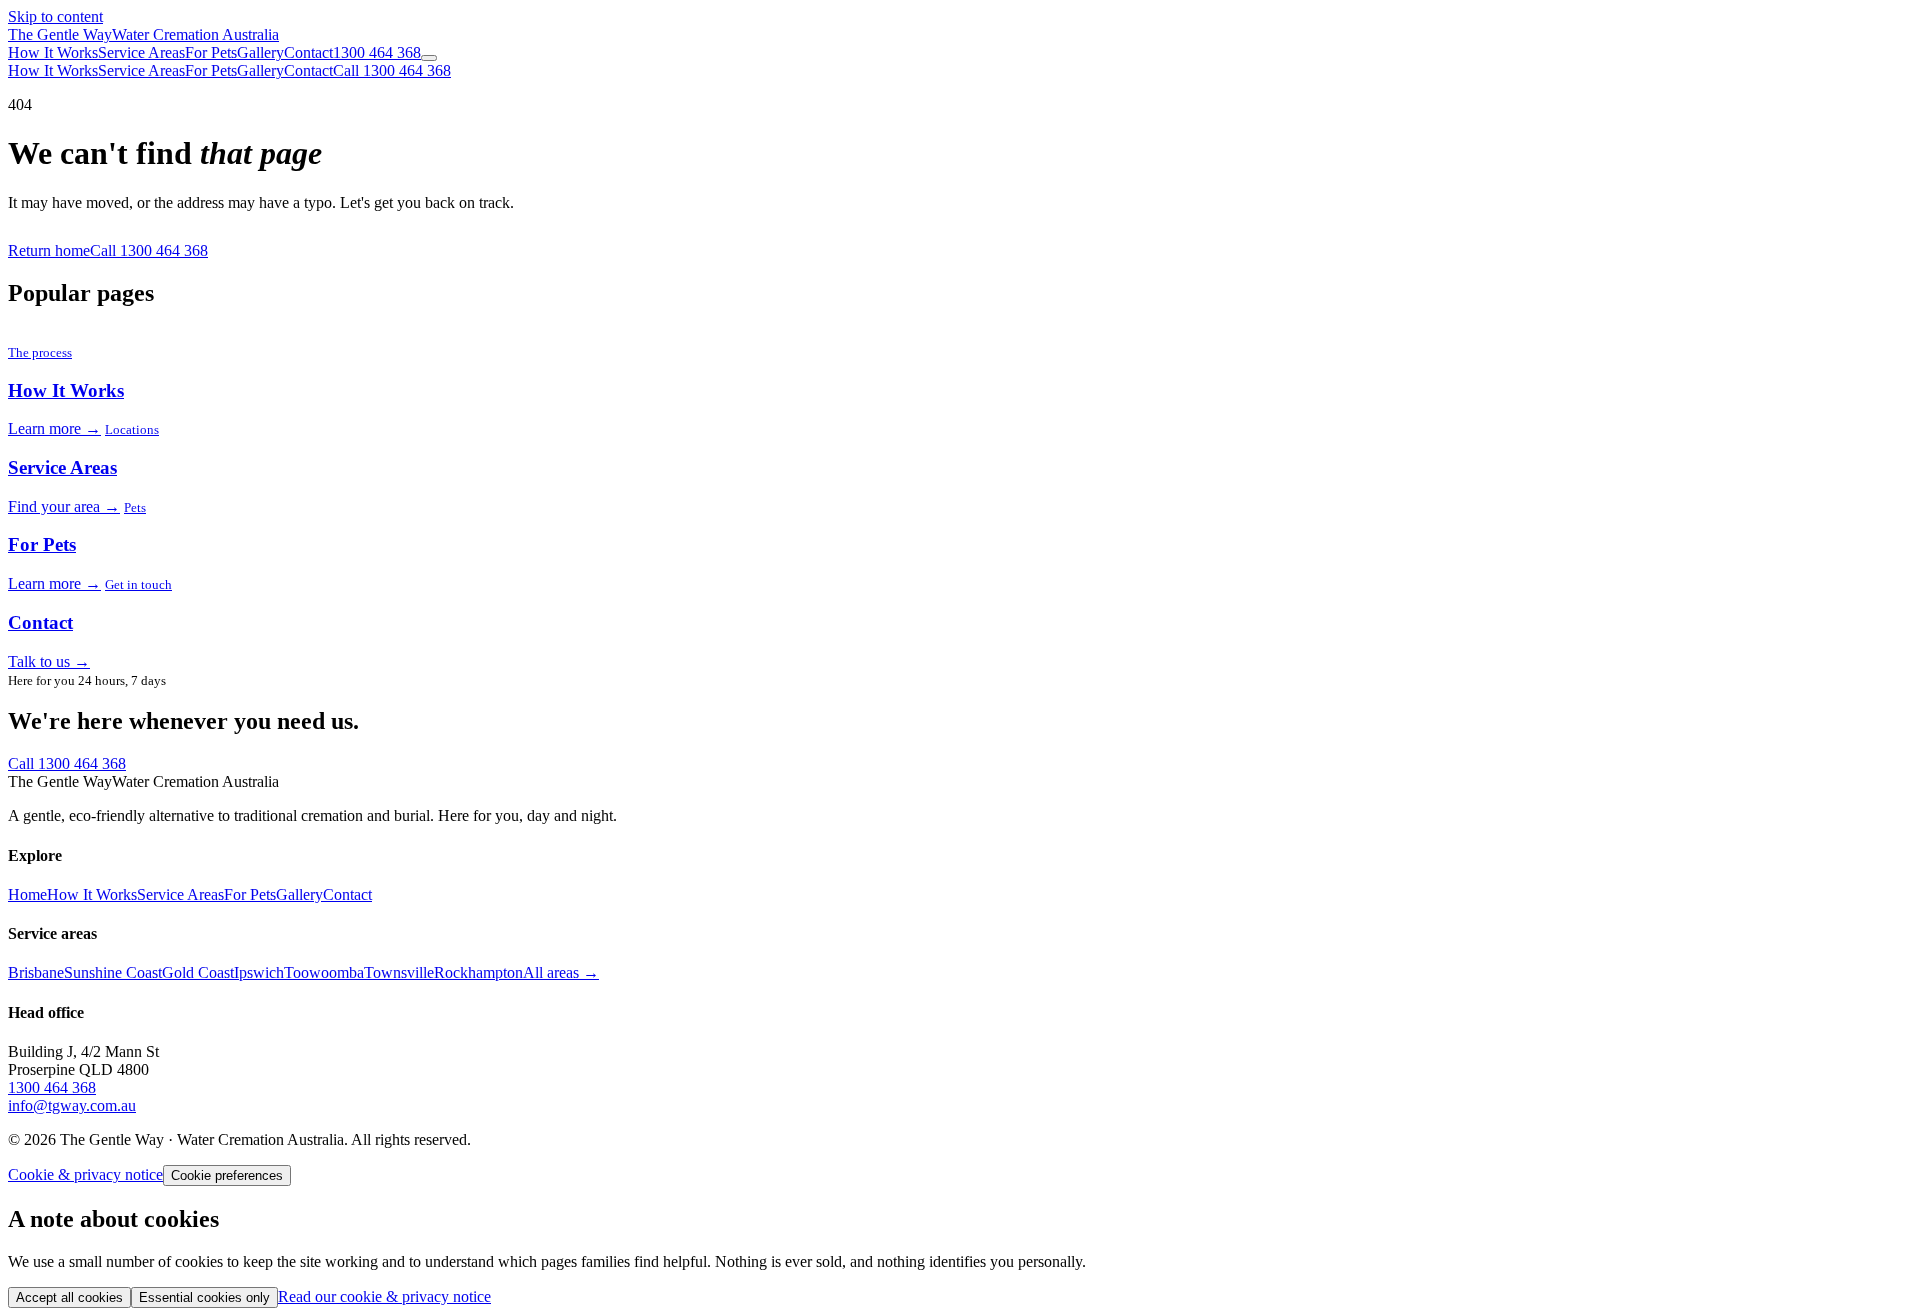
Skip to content (55, 16)
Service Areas (141, 52)
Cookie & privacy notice (85, 1174)
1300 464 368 (377, 52)
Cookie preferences (227, 1175)
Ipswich (259, 972)
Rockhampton (478, 972)
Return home (49, 250)
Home (27, 894)
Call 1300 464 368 (392, 70)
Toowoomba (324, 972)
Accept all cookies (69, 1297)
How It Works (53, 52)
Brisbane (36, 972)
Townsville (399, 972)
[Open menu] (429, 58)
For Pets (211, 52)
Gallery (260, 52)
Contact (308, 52)
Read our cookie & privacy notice (384, 1296)
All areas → (561, 972)
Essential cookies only (204, 1297)
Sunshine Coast (113, 972)
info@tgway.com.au (72, 1105)
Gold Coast (198, 972)
